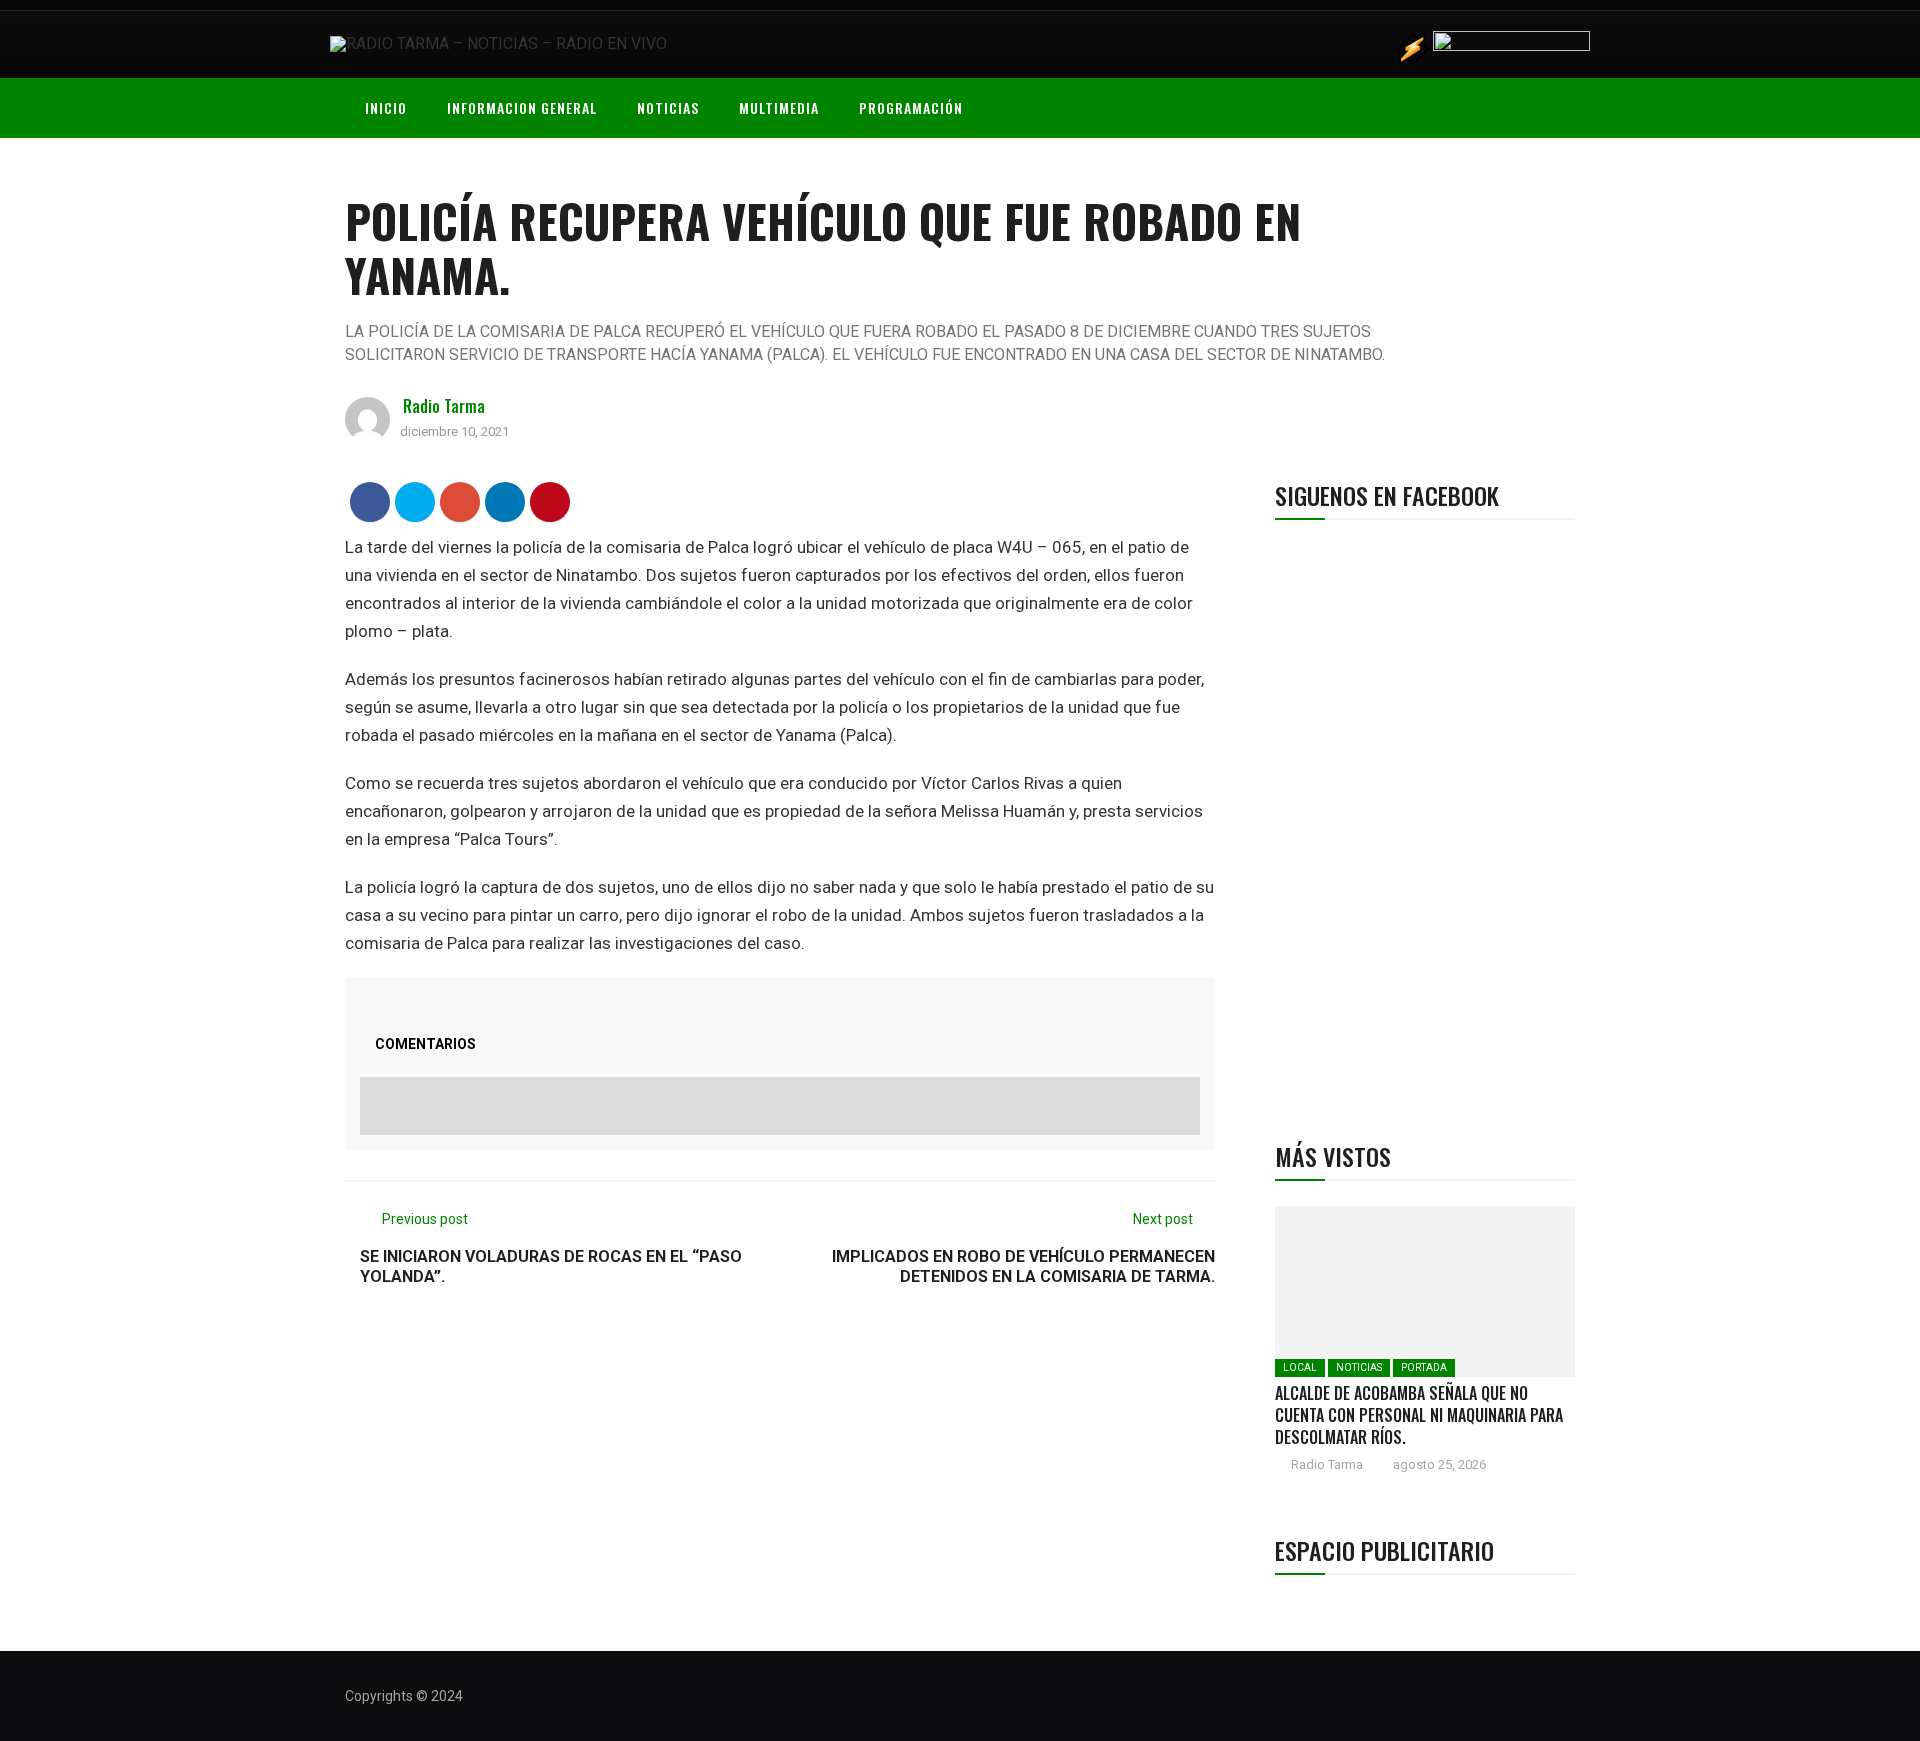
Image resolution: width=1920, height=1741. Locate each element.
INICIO (386, 107)
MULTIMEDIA (779, 107)
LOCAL (1300, 1367)
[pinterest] (550, 501)
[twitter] (415, 501)
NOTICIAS (668, 107)
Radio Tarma (444, 406)
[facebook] (370, 501)
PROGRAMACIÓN (911, 107)
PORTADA (1424, 1367)
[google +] (460, 501)
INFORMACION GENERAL (522, 107)
